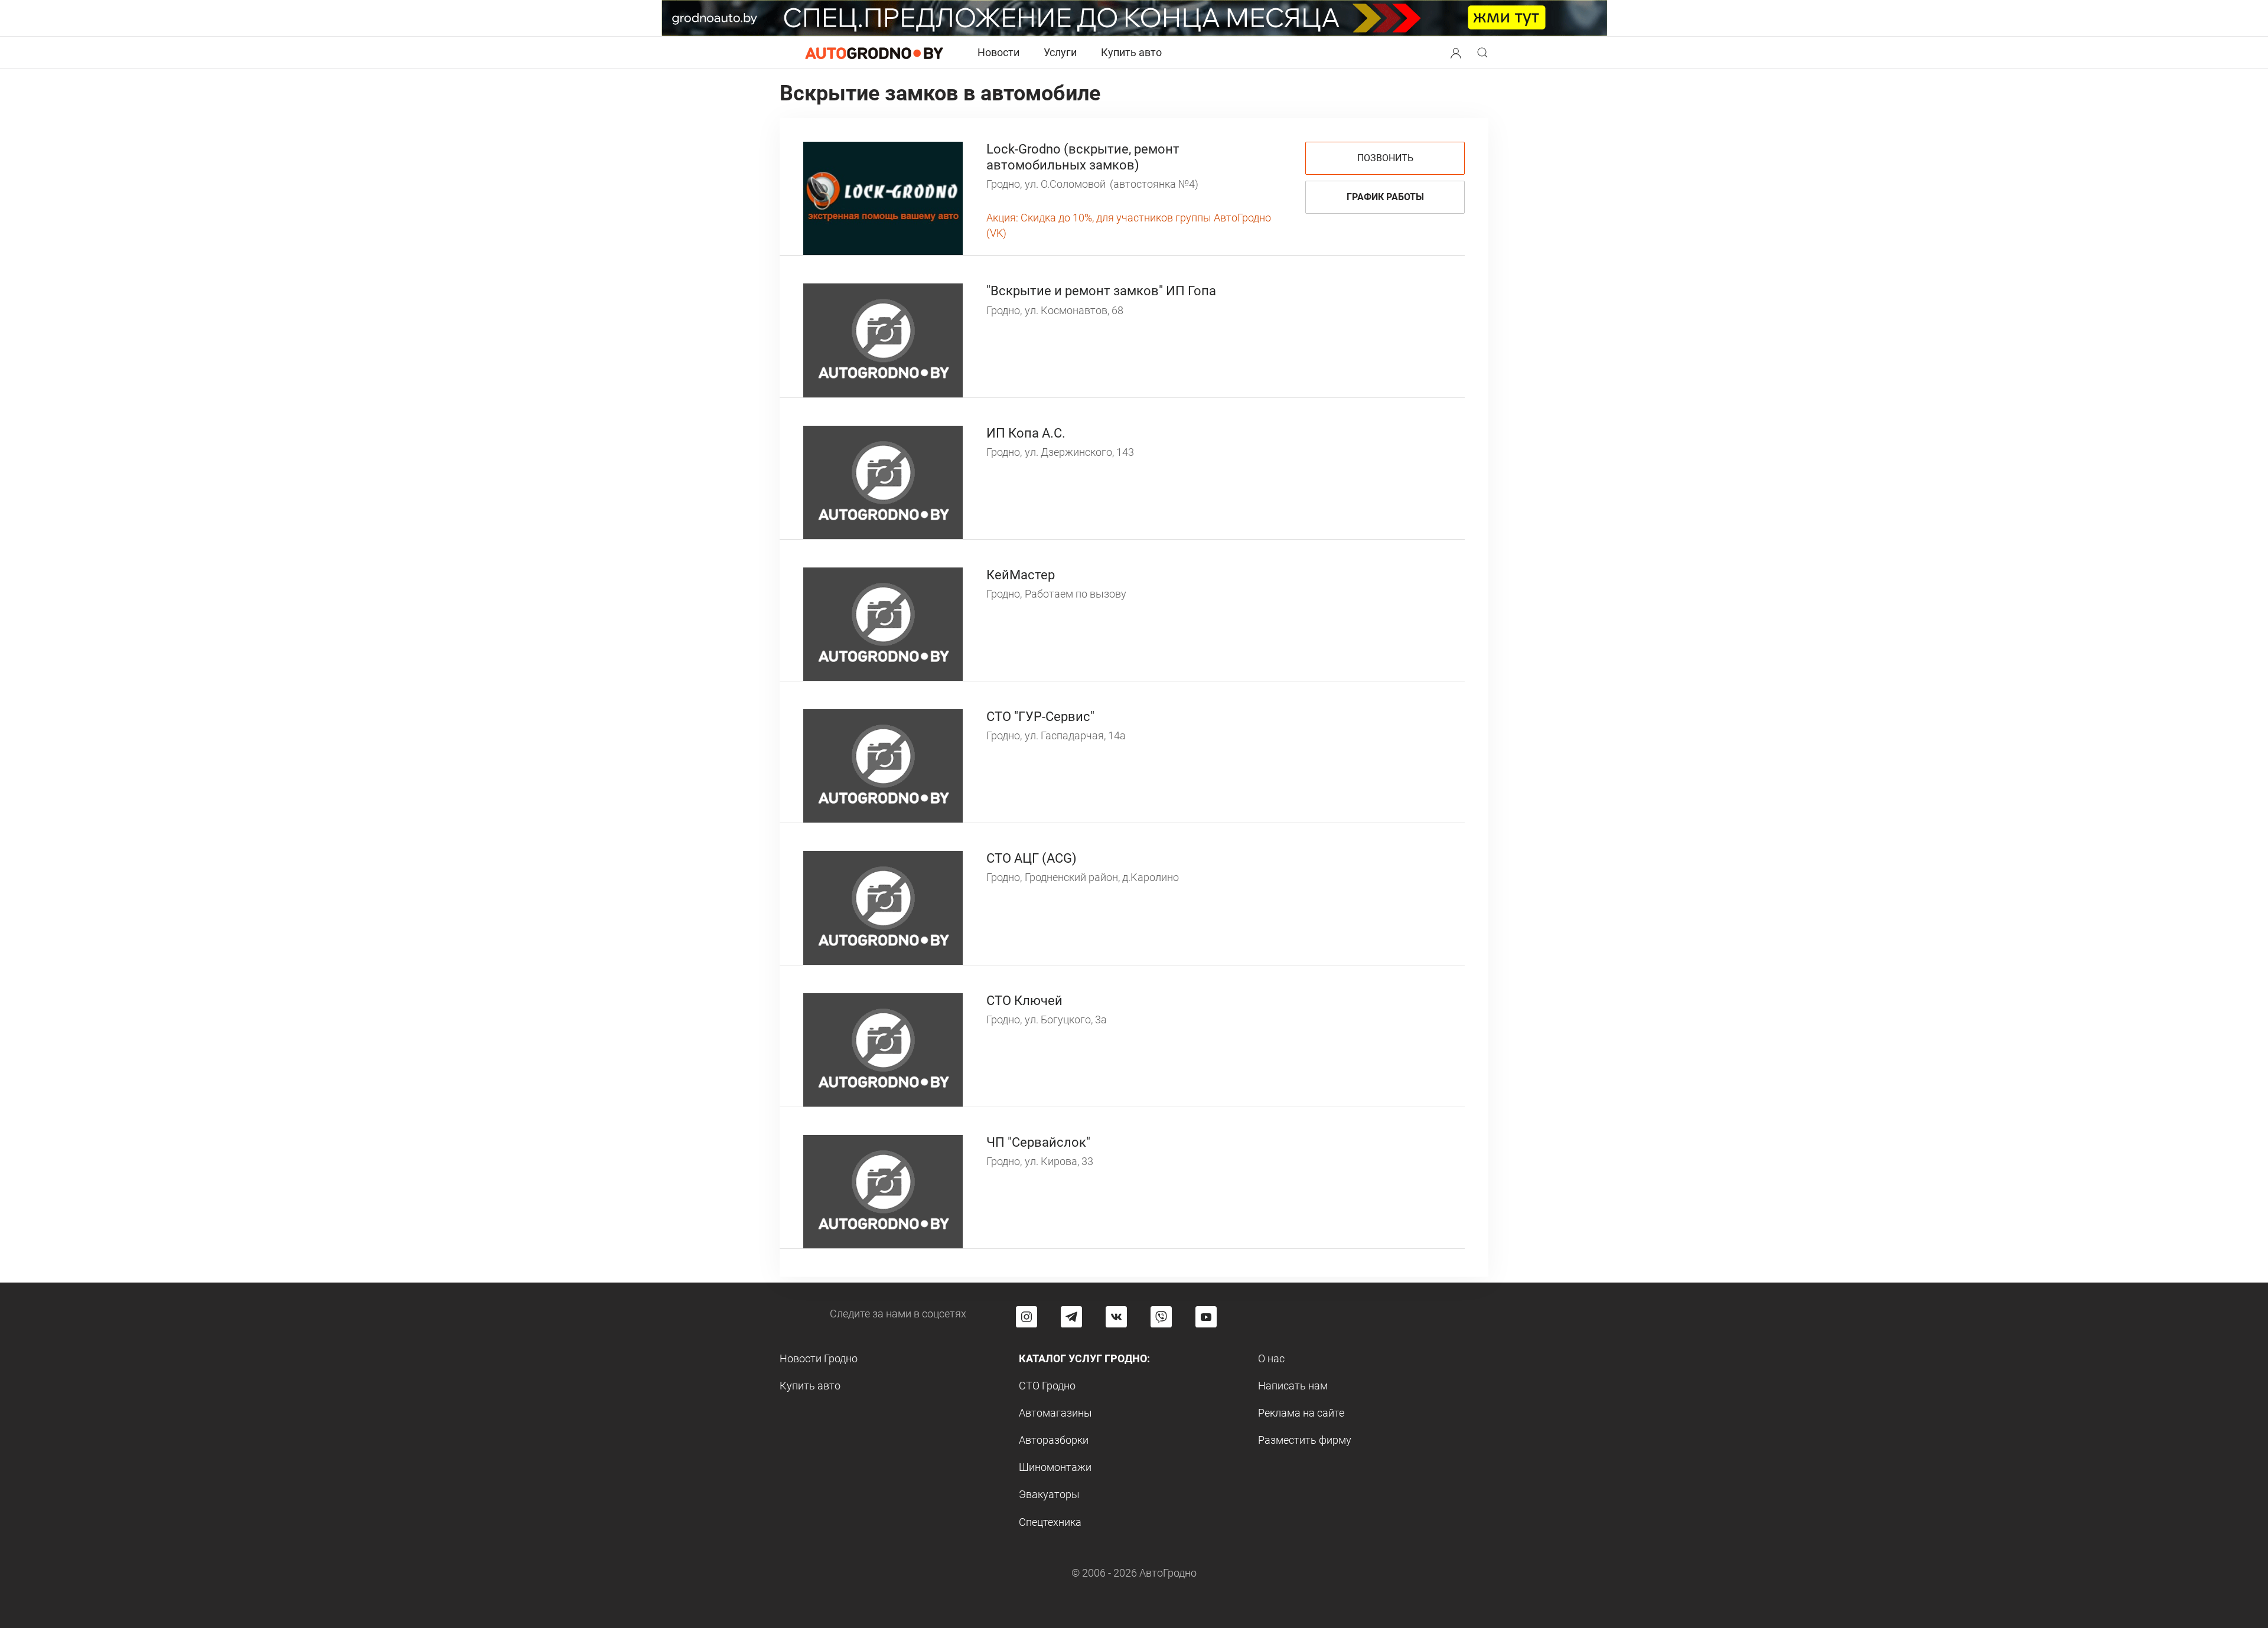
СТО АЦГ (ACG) (1032, 858)
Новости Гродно (819, 1358)
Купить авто (1131, 52)
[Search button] (1456, 53)
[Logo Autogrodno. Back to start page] (874, 52)
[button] (1456, 52)
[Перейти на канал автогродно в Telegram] (1071, 1317)
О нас (1271, 1358)
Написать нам (1293, 1386)
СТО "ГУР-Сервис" (1040, 717)
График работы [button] (1385, 197)
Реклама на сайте (1301, 1413)
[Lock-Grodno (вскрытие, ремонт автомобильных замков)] (883, 198)
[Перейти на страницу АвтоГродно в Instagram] (1027, 1317)
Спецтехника (1050, 1522)
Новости (998, 52)
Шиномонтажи (1055, 1467)
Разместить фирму (1305, 1440)
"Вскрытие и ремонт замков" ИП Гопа (1101, 291)
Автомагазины (1055, 1413)
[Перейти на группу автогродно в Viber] (1161, 1317)
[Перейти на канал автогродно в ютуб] (1206, 1317)
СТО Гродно (1047, 1386)
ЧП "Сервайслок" (1038, 1142)
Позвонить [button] (1385, 158)
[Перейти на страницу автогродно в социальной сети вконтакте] (1116, 1317)
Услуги (1060, 52)
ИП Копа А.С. (1026, 433)
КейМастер (1021, 575)
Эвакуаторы (1049, 1494)
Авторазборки (1054, 1440)
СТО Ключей (1024, 1001)
